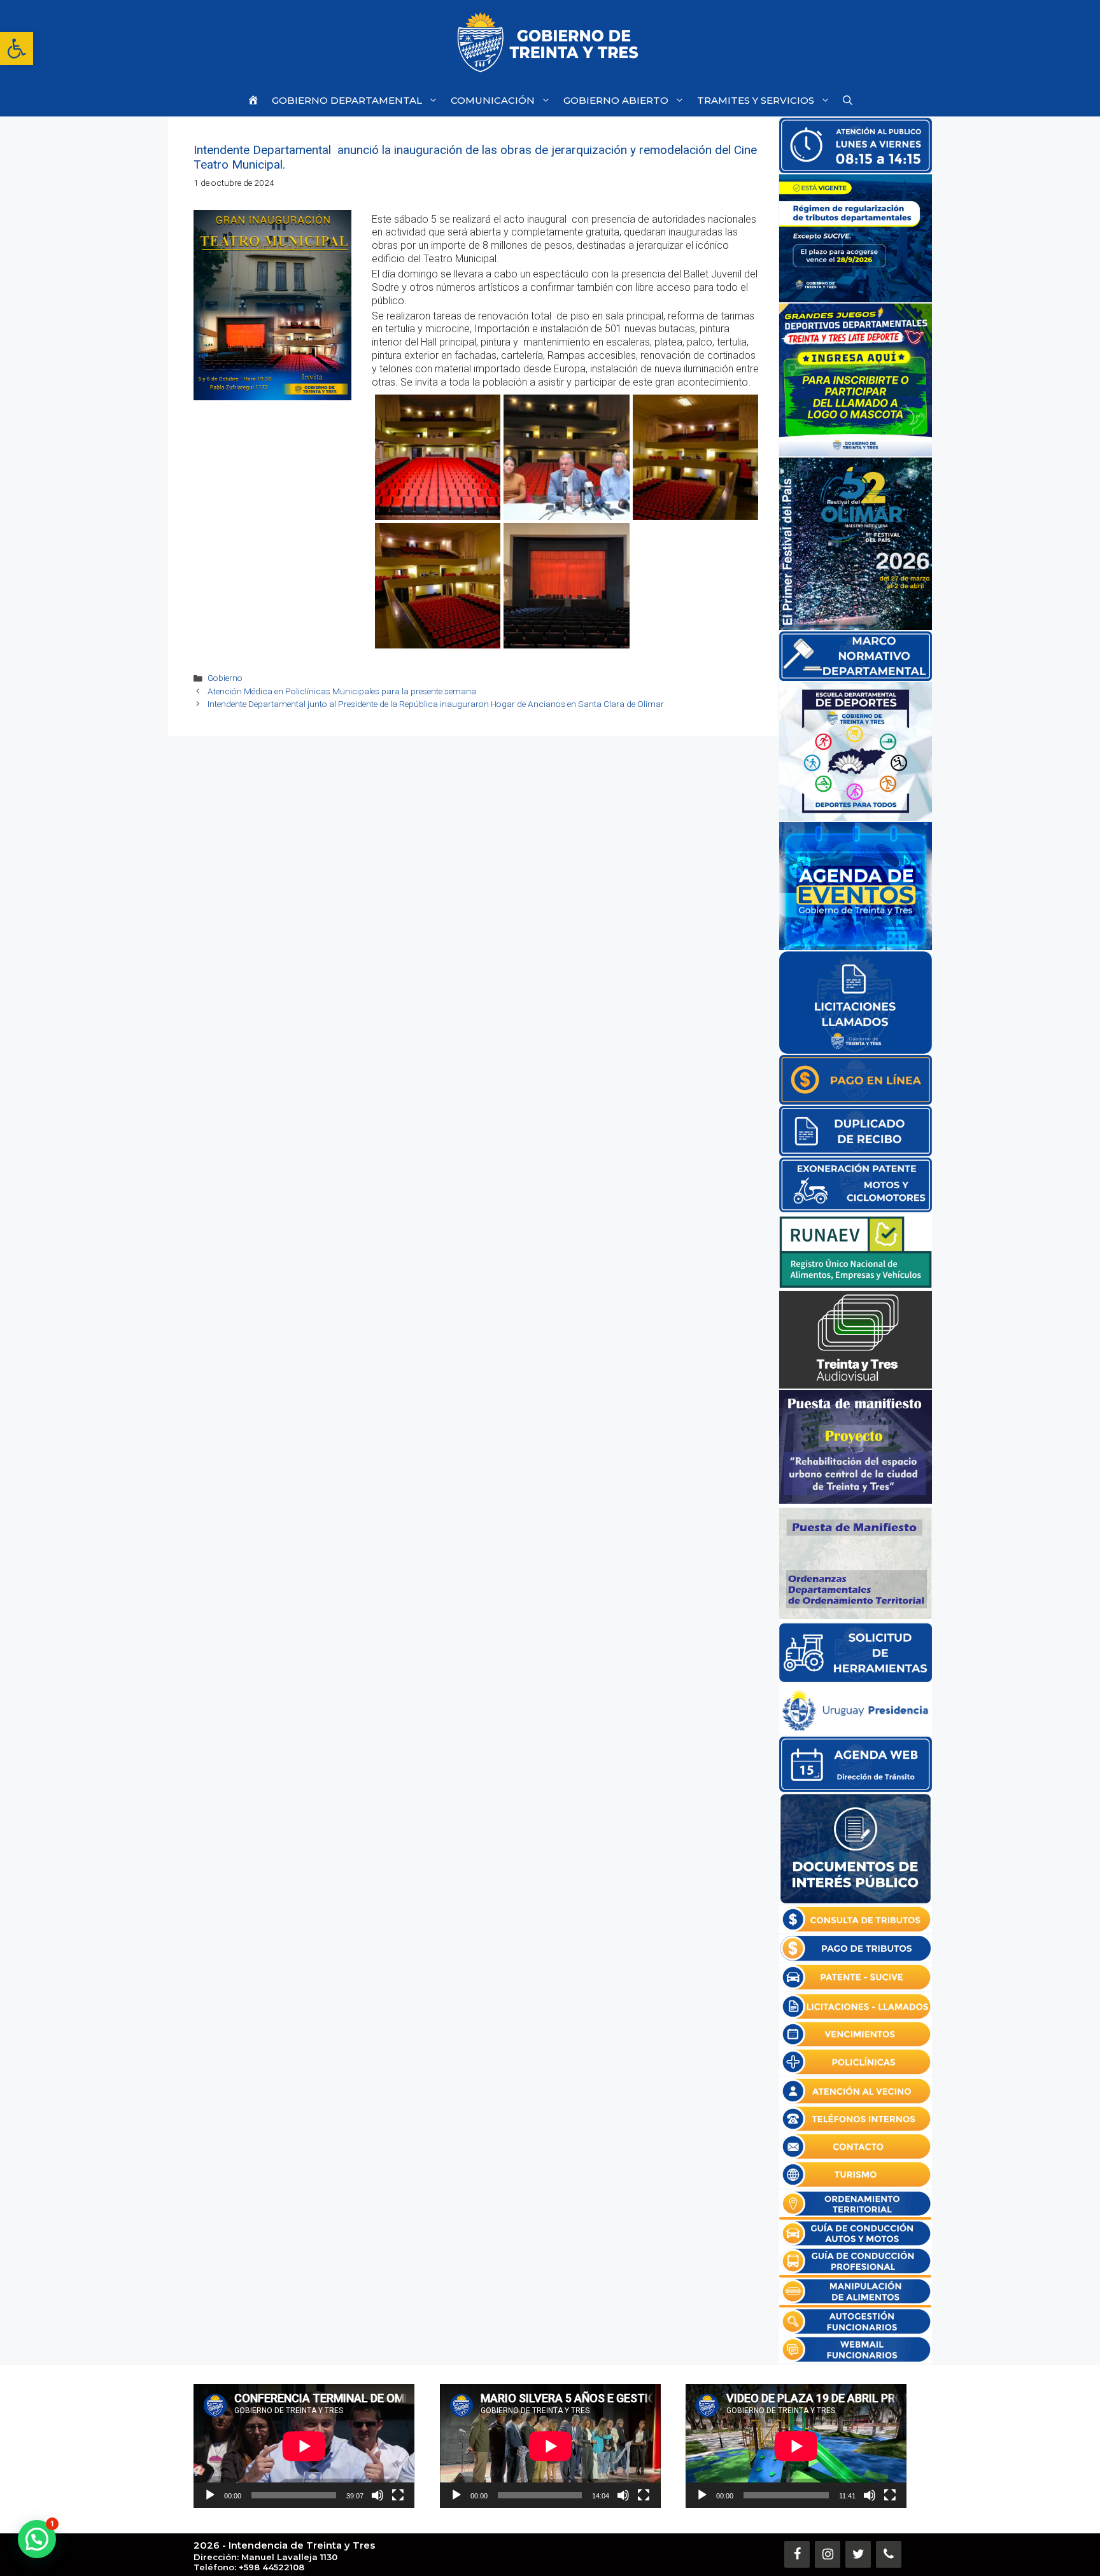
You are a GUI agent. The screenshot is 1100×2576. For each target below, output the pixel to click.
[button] (17, 48)
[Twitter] (858, 2554)
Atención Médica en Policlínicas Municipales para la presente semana (342, 691)
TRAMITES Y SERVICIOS (756, 100)
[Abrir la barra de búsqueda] (848, 100)
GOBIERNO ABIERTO (616, 100)
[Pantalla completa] (398, 2495)
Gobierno (225, 678)
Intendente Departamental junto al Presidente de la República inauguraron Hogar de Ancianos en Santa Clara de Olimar (436, 704)
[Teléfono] (889, 2554)
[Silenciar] (377, 2495)
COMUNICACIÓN (493, 100)
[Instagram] (828, 2554)
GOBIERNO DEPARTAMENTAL (347, 100)
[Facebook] (797, 2554)
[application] (304, 2446)
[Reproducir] (210, 2495)
